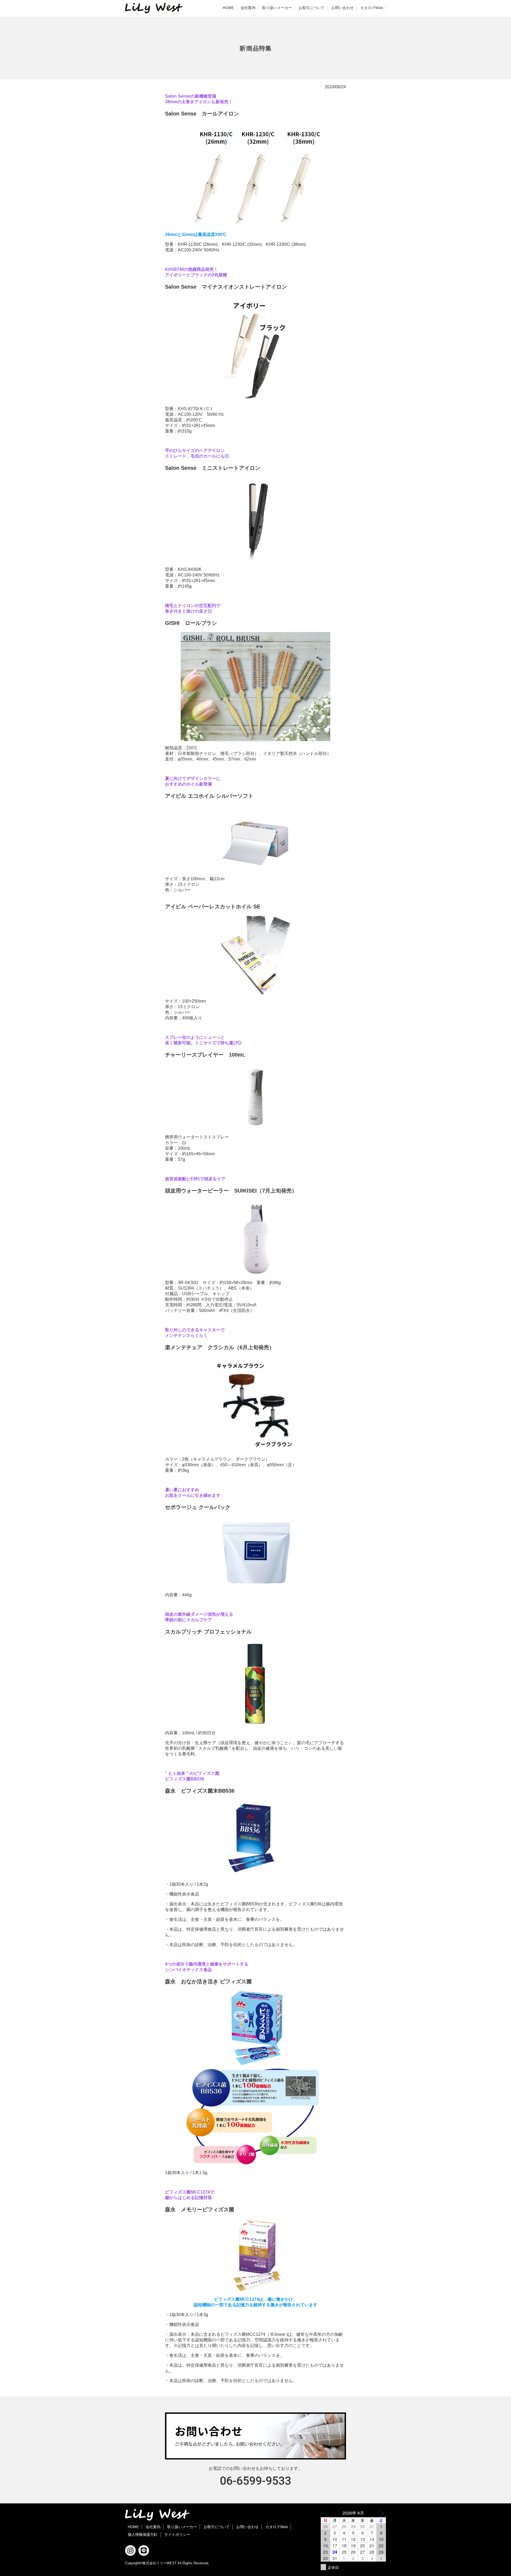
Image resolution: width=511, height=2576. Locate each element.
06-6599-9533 (256, 2481)
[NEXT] (381, 2513)
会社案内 (248, 8)
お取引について (312, 8)
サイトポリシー (177, 2535)
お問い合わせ (343, 8)
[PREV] (326, 2513)
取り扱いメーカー (277, 8)
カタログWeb (372, 8)
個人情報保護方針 (143, 2535)
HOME (228, 8)
